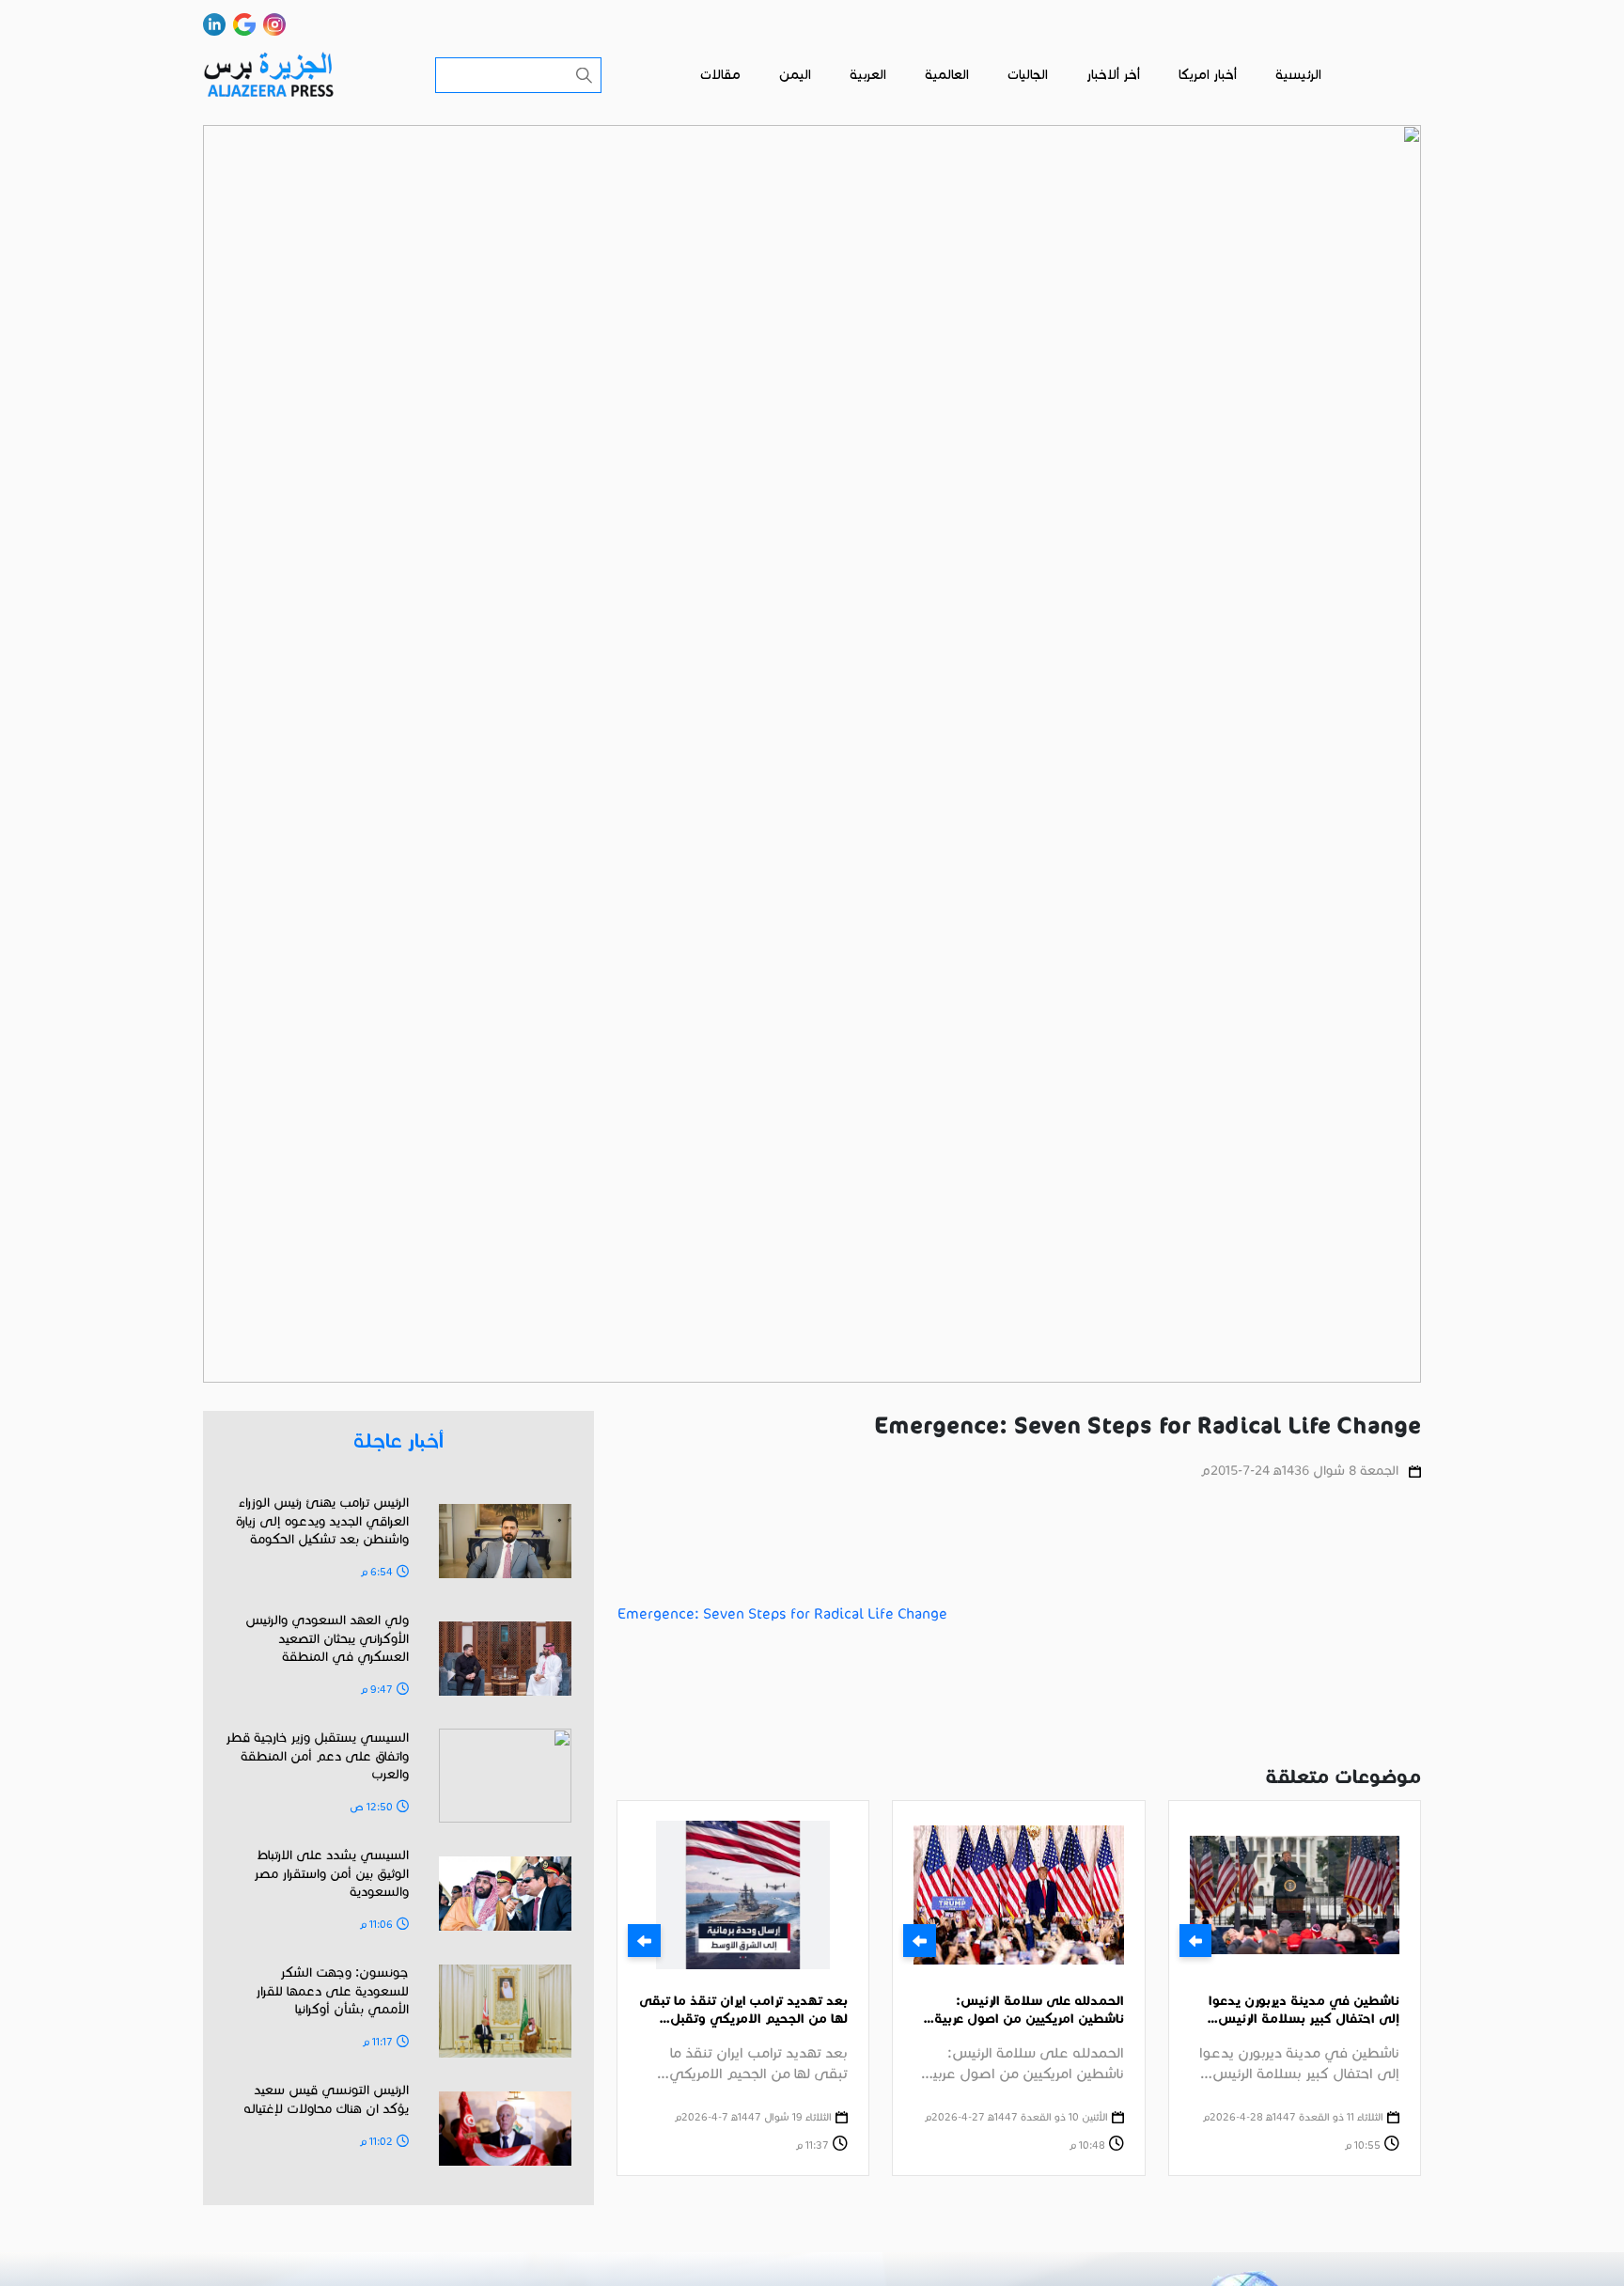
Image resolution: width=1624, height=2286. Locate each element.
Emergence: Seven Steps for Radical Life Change (782, 1613)
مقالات (720, 75)
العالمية (947, 75)
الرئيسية (1298, 75)
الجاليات (1028, 75)
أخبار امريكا (1208, 75)
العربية (868, 75)
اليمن (795, 75)
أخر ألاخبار (1113, 75)
